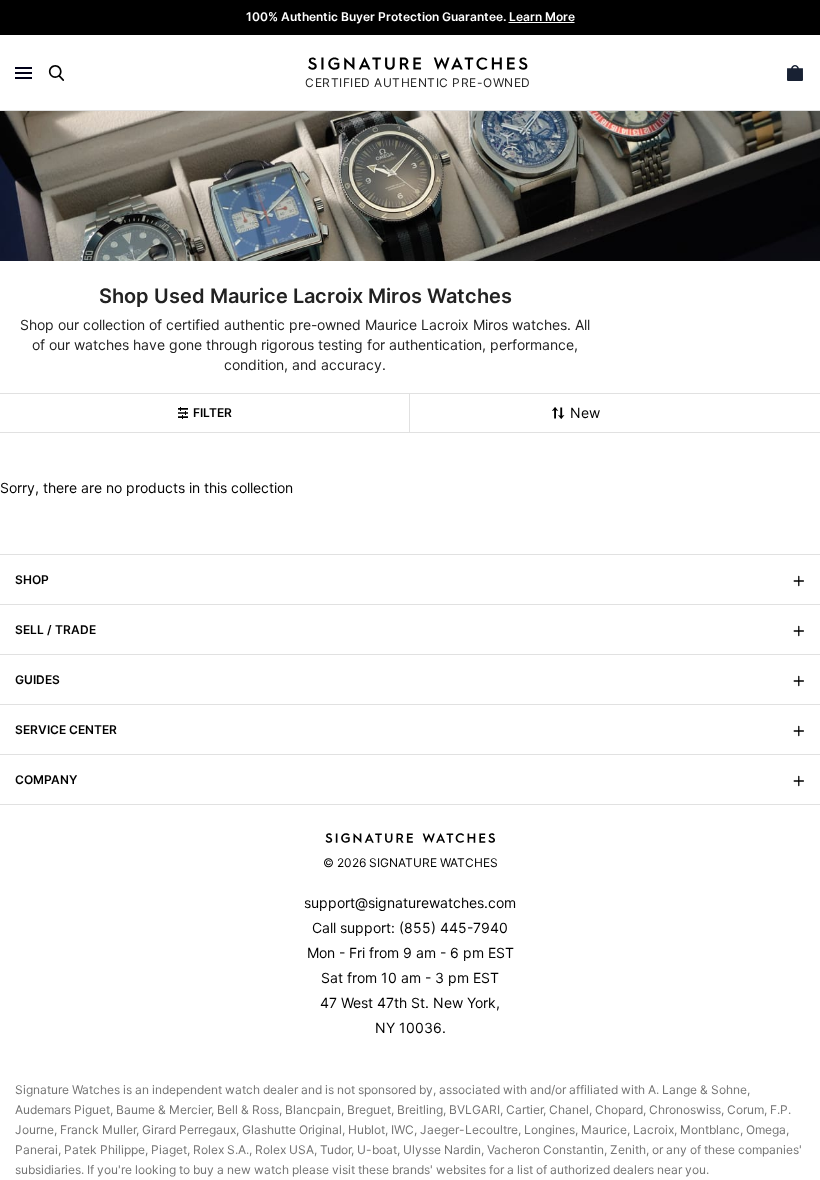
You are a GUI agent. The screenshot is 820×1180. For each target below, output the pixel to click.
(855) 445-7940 (453, 927)
